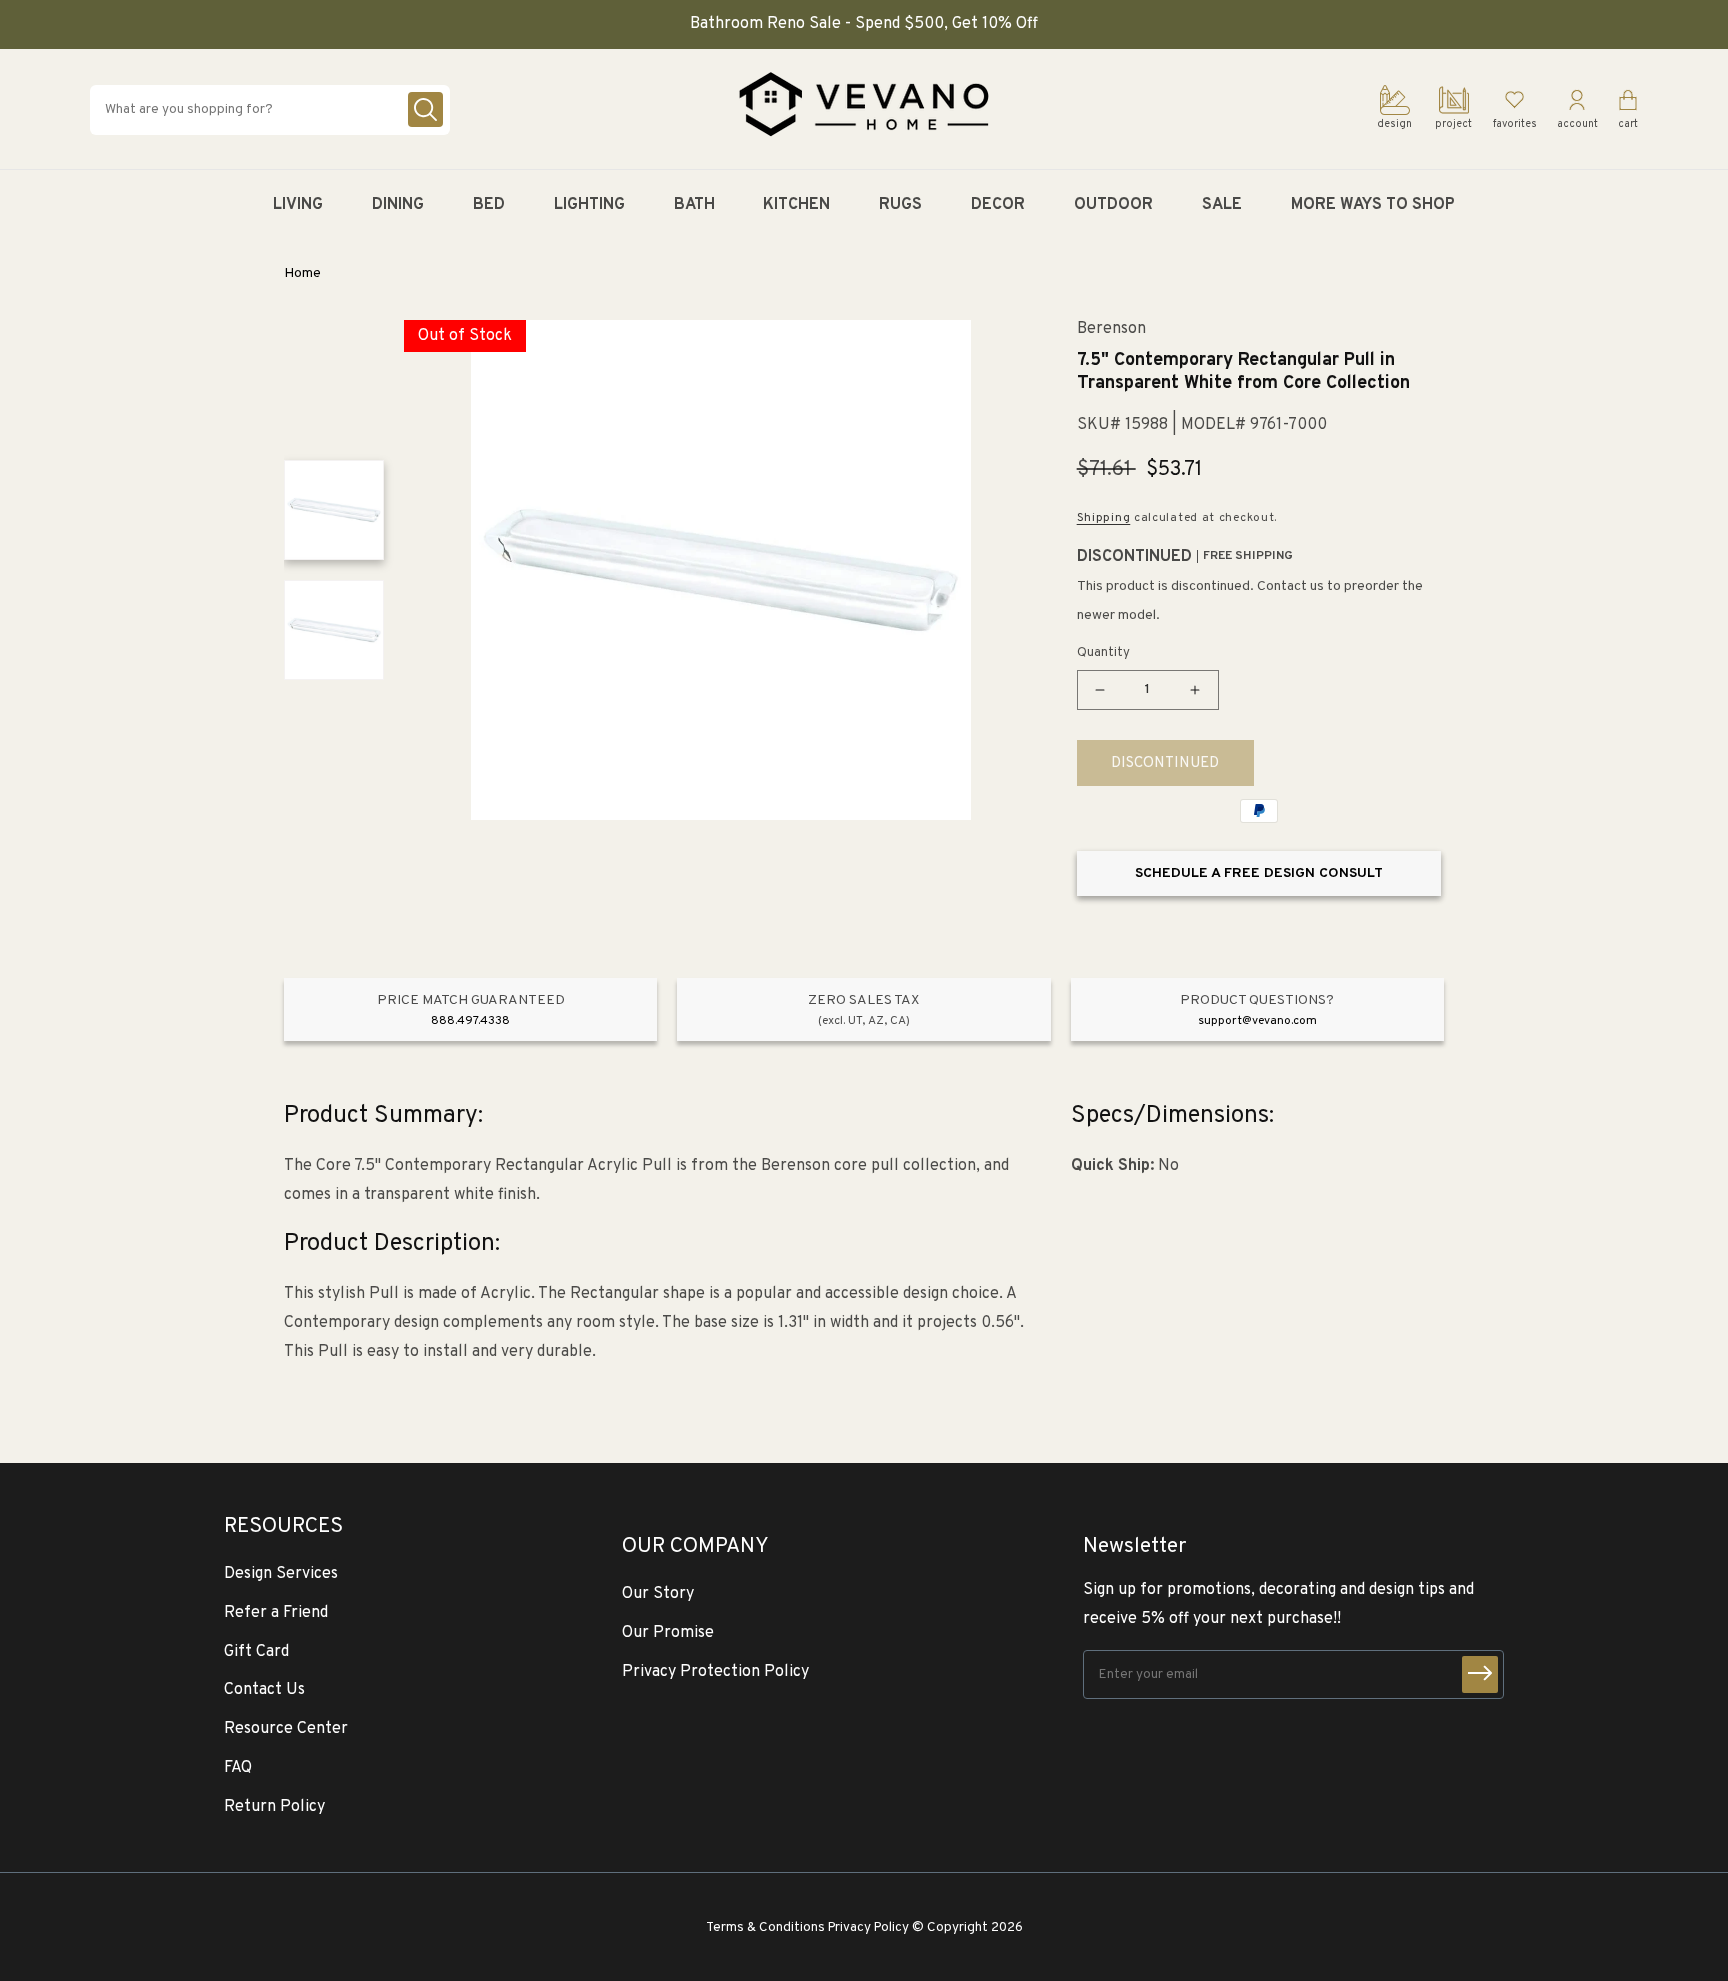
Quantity (1103, 653)
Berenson (1111, 329)
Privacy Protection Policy (715, 1672)
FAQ (238, 1768)
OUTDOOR (1113, 205)
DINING (398, 205)
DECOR (998, 205)
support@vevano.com (1257, 1021)
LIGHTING (589, 205)
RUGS (900, 205)
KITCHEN (796, 205)
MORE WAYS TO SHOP (1373, 205)
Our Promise (668, 1633)
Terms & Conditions (765, 1927)
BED (489, 205)
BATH (694, 205)
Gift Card (256, 1652)
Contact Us (264, 1690)
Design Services (281, 1574)
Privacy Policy (868, 1927)
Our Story (658, 1594)
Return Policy (274, 1807)
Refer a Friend (276, 1613)
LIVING (298, 205)
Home (302, 273)
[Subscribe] (1480, 1674)
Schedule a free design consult (1259, 873)
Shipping (1104, 518)
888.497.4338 (470, 1021)
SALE (1222, 205)
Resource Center (286, 1729)
